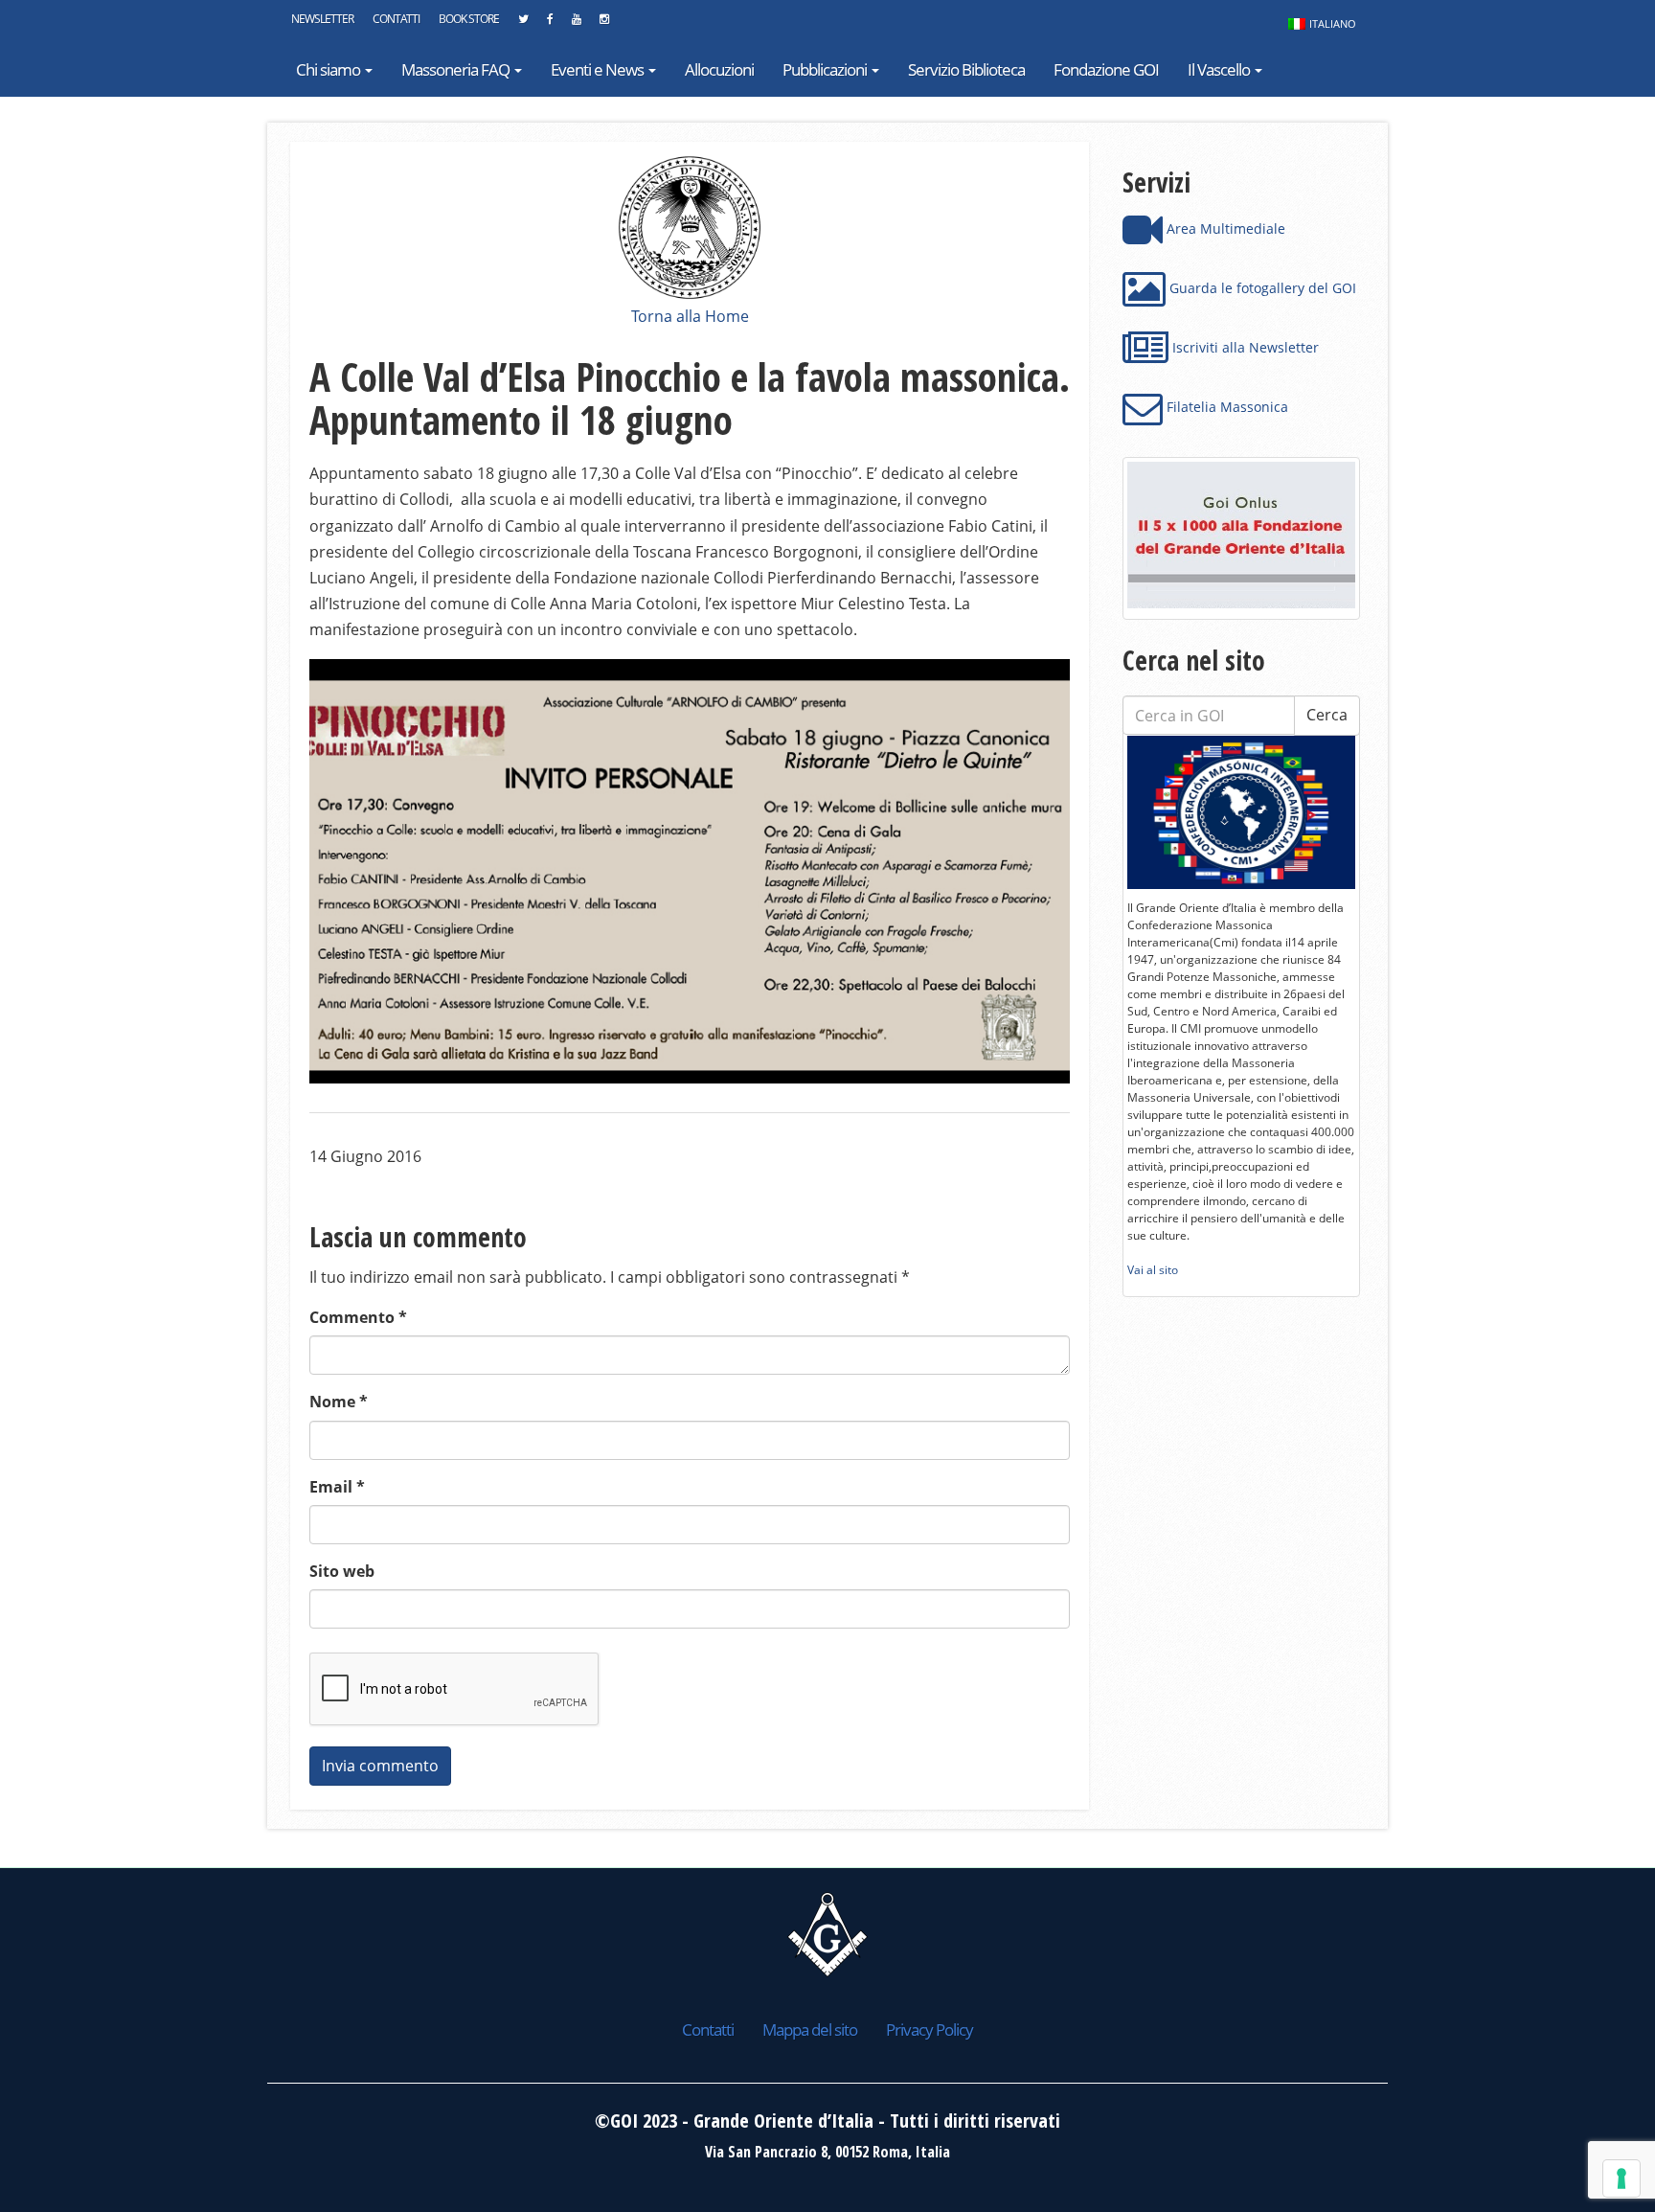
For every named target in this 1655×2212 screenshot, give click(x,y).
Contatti (396, 19)
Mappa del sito (810, 2030)
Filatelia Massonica (1225, 407)
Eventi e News (599, 69)
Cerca (1327, 715)
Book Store (469, 19)
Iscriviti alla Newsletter (1244, 347)
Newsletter (322, 19)
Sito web (342, 1571)
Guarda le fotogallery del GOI (1261, 288)
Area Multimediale (1224, 228)
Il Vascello (1220, 69)
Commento (358, 1317)
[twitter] (523, 24)
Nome (339, 1402)
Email (337, 1487)
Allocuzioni (719, 69)
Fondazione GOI (1106, 69)
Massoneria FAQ (457, 69)
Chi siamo (329, 69)
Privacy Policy (930, 2030)
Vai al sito (1153, 1270)
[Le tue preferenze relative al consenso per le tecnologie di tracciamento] (1621, 2178)
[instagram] (604, 24)
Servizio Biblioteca (966, 69)
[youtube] (576, 24)
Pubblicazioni (826, 69)
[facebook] (550, 24)
